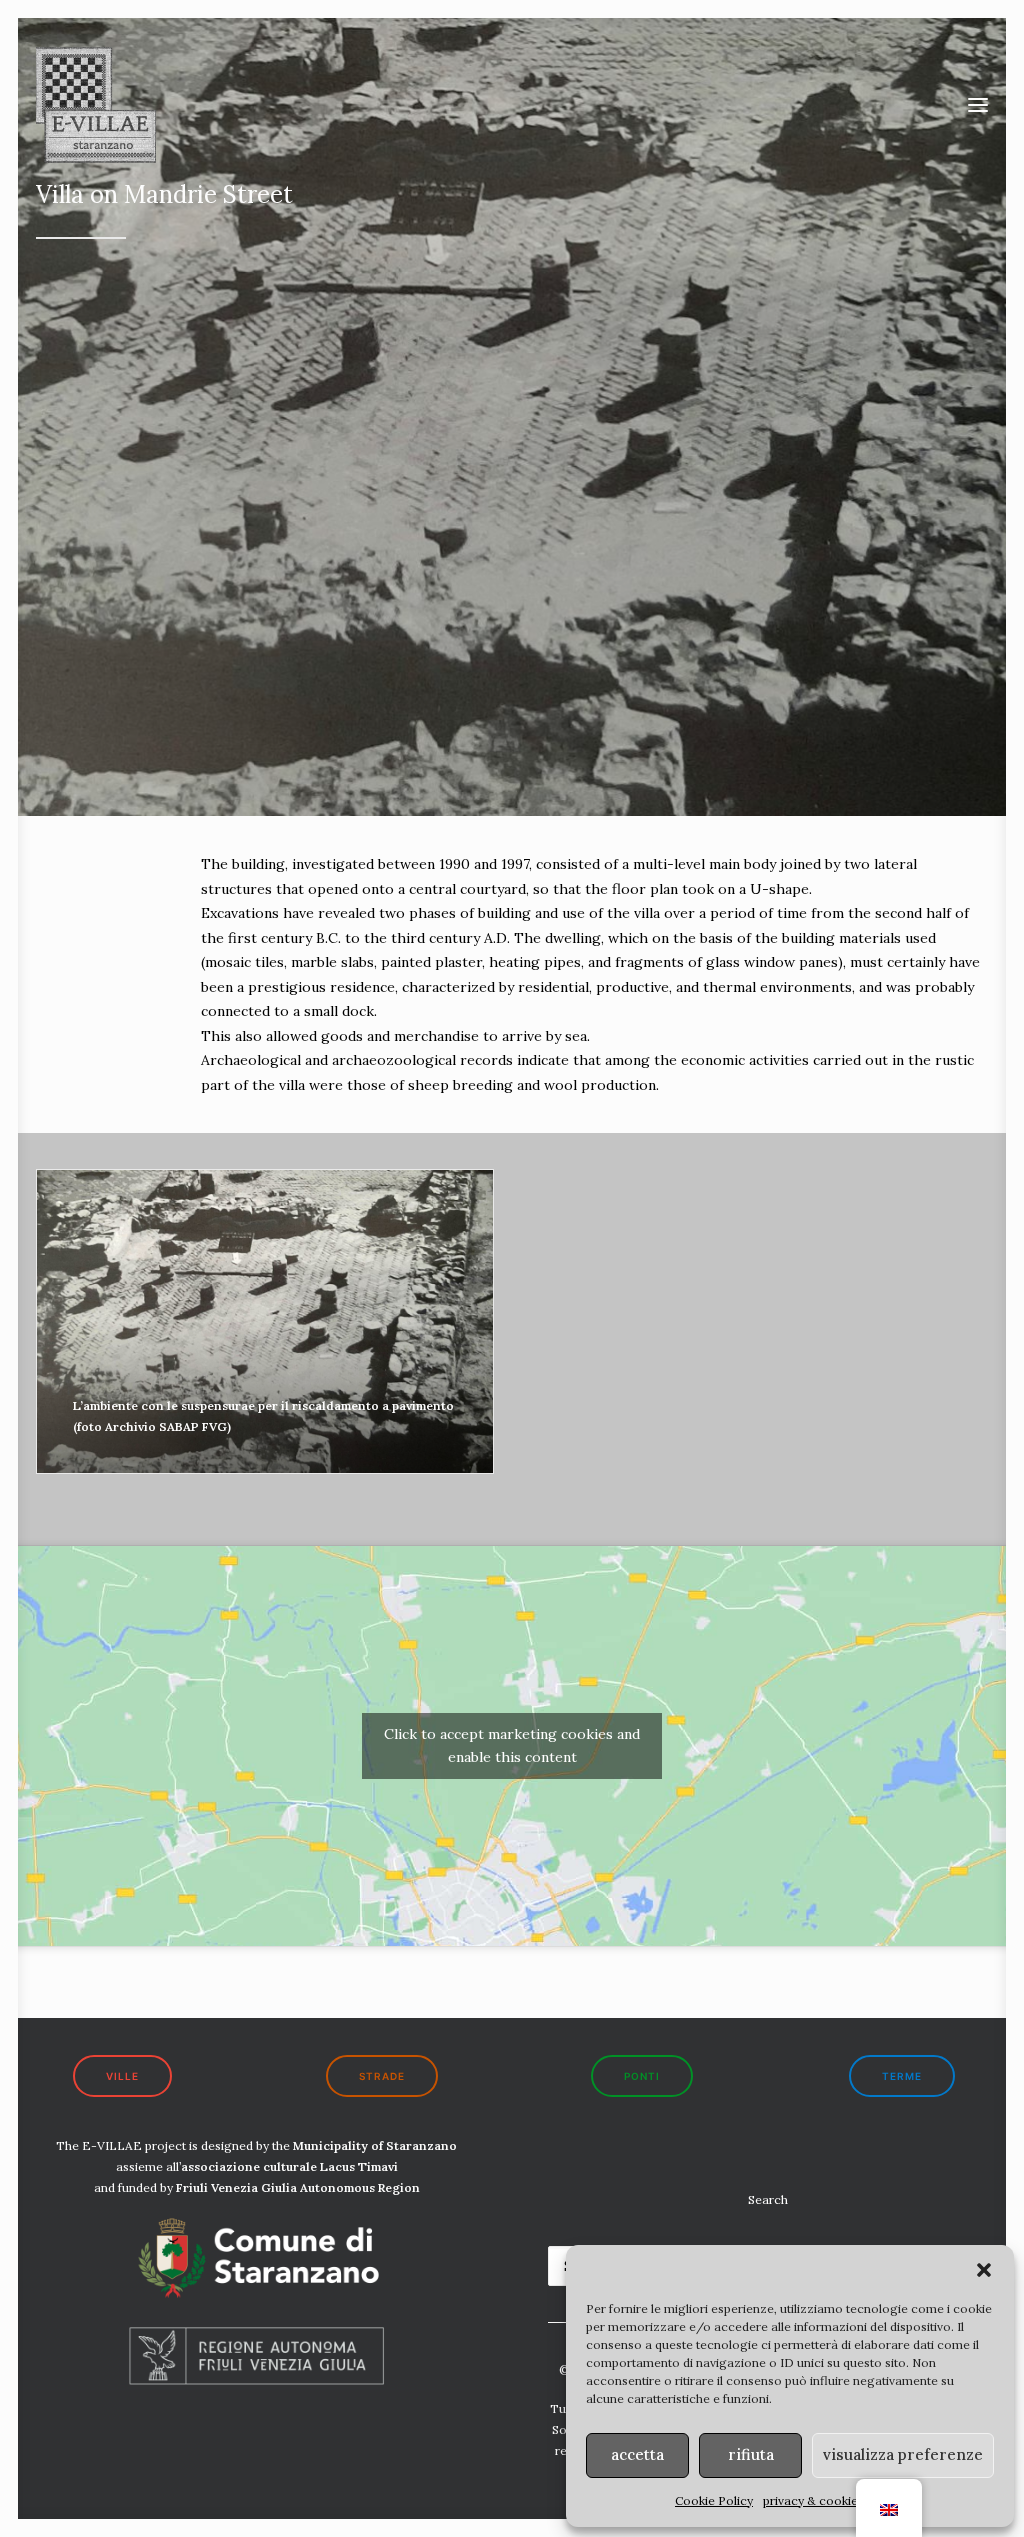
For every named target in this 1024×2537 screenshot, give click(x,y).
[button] (984, 2270)
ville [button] (122, 2076)
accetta (637, 2454)
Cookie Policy (714, 2500)
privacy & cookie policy (829, 2500)
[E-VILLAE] (96, 105)
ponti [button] (642, 2076)
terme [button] (902, 2076)
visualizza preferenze (903, 2454)
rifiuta (751, 2454)
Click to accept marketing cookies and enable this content (512, 1745)
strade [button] (382, 2076)
